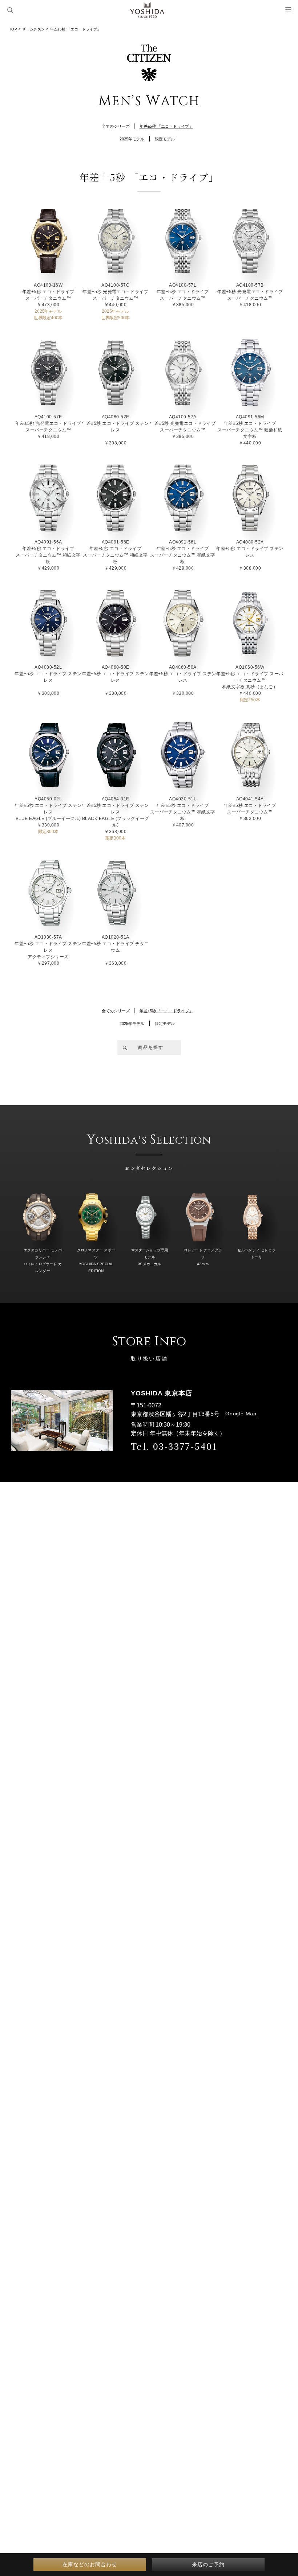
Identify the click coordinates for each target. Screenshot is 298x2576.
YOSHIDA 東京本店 (162, 1393)
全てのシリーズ (116, 126)
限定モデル (165, 139)
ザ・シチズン (33, 29)
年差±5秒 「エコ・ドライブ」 (166, 126)
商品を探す (151, 1047)
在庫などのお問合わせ (90, 2564)
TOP (13, 29)
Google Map (241, 1414)
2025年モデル (132, 139)
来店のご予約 (208, 2564)
